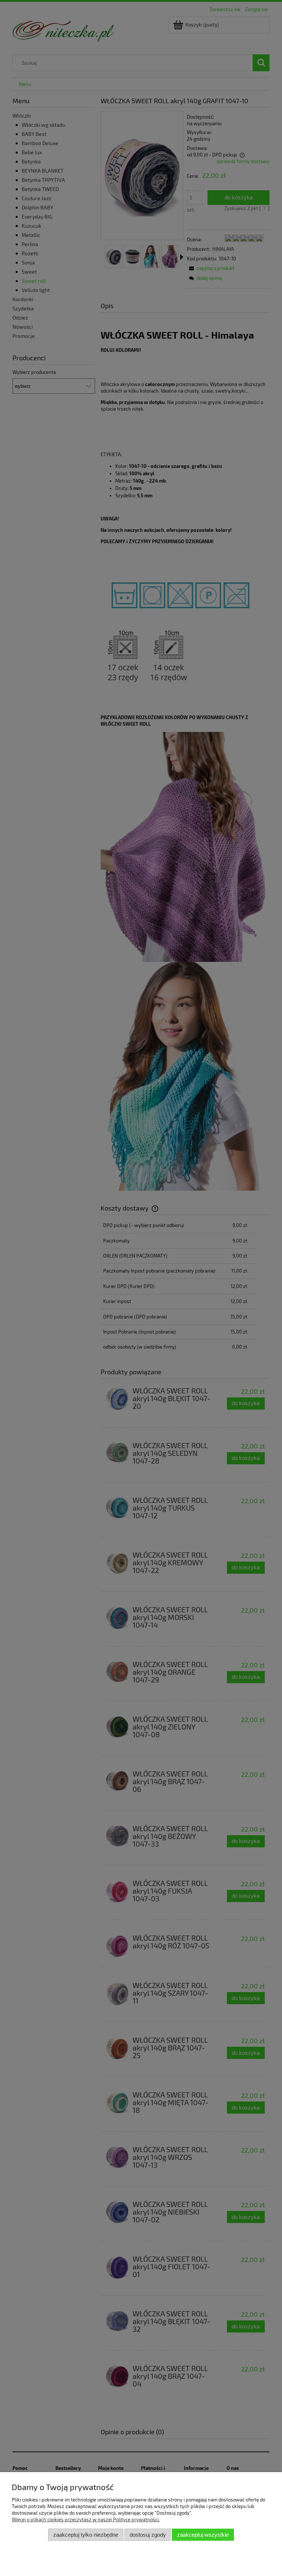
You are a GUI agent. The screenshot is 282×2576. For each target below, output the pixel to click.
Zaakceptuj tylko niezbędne (86, 2535)
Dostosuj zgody (148, 2535)
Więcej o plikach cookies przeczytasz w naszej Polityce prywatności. (86, 2519)
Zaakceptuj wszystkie (203, 2535)
